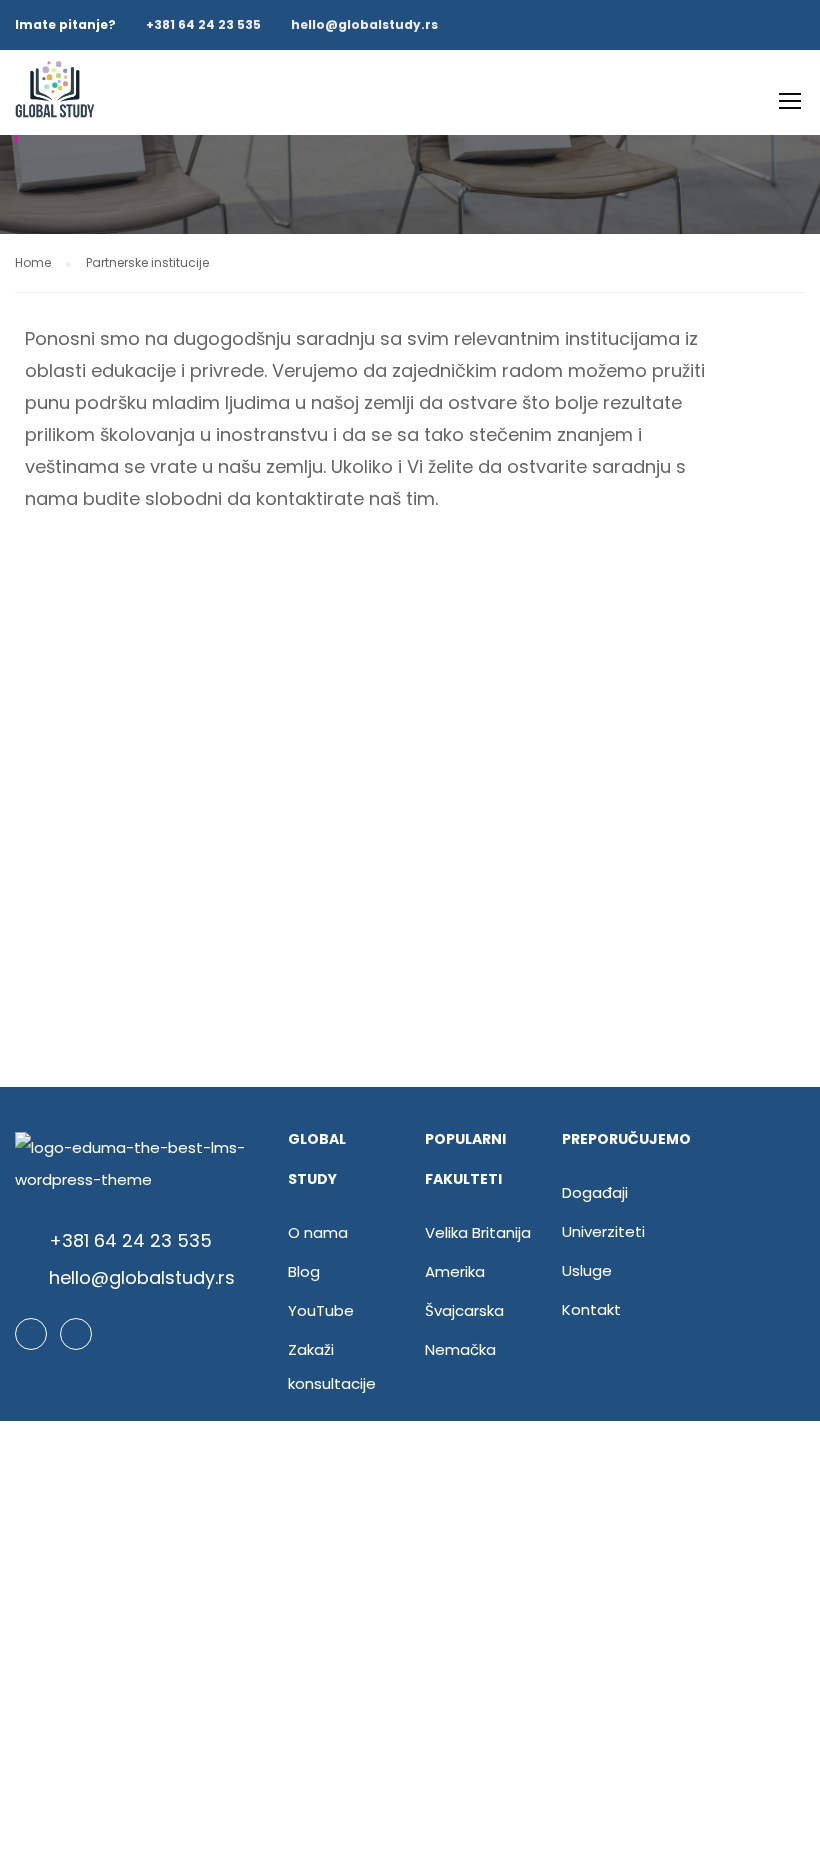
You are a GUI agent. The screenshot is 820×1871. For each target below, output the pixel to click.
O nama (318, 1232)
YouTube (321, 1310)
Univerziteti (603, 1231)
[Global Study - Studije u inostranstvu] (55, 102)
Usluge (587, 1270)
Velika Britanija (478, 1232)
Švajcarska (464, 1310)
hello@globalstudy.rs (364, 24)
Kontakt (591, 1309)
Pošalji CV (410, 1707)
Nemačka (460, 1349)
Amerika (455, 1271)
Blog (304, 1271)
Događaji (595, 1192)
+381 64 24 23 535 (203, 24)
